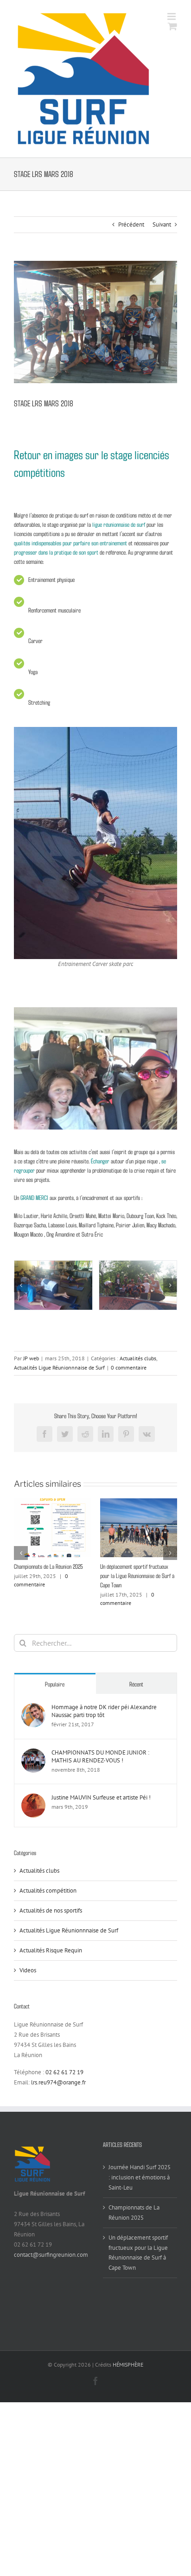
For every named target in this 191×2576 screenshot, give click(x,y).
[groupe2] (138, 1285)
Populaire (55, 1684)
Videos (28, 1970)
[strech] (53, 1285)
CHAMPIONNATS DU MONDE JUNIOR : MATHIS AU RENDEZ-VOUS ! (100, 1756)
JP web (31, 1358)
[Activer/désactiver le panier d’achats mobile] (172, 26)
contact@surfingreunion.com (51, 2255)
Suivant (162, 224)
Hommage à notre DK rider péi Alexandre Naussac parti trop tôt (104, 1711)
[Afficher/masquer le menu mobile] (172, 16)
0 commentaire (129, 1367)
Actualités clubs (138, 1358)
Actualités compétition (48, 1891)
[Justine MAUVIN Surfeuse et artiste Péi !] (33, 1798)
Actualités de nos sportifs (51, 1910)
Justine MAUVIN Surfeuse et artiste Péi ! (101, 1797)
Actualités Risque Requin (51, 1950)
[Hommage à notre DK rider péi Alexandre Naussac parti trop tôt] (33, 1708)
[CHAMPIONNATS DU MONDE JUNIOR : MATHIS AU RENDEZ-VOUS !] (33, 1753)
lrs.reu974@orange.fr (58, 2082)
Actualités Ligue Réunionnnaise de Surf (59, 1367)
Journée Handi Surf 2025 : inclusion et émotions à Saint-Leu (140, 2177)
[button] (21, 1285)
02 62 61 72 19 (64, 2072)
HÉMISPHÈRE (128, 2364)
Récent (136, 1684)
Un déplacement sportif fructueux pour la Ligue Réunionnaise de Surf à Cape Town (137, 1575)
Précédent (131, 224)
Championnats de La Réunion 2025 (48, 1566)
